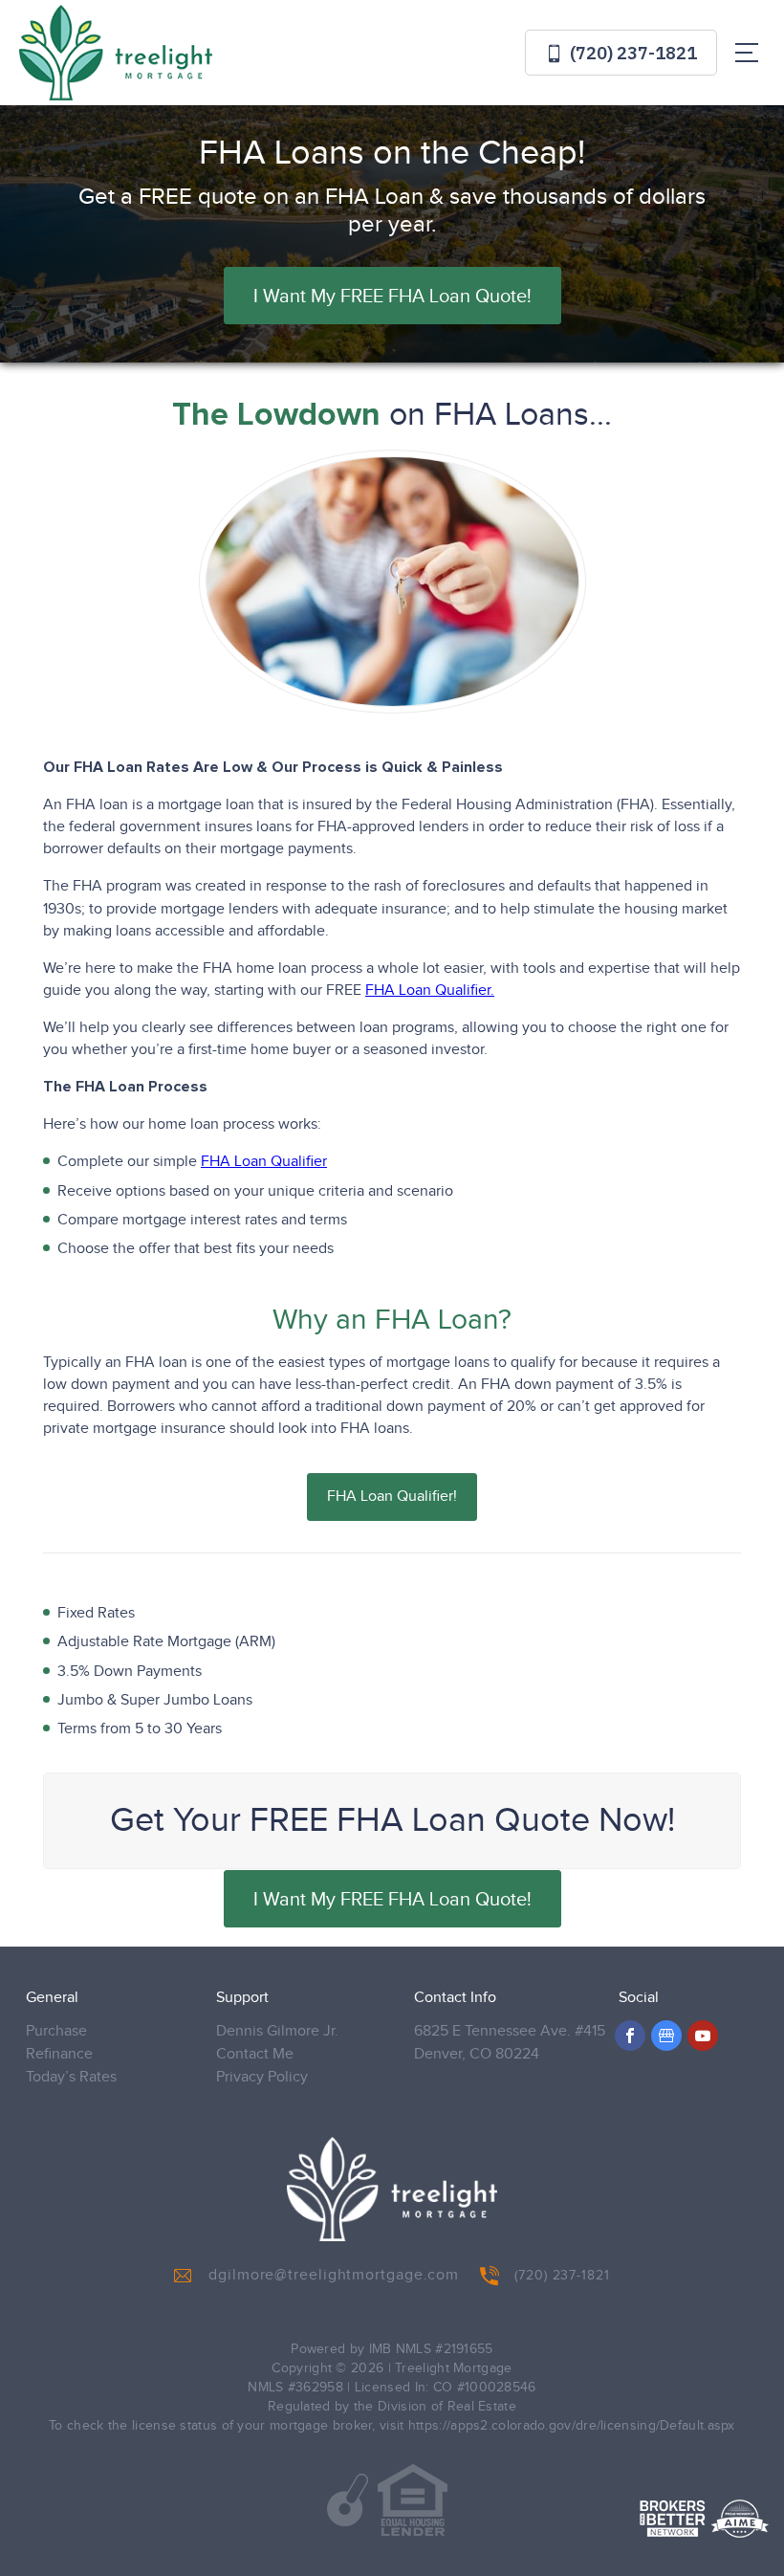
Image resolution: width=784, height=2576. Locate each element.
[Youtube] (703, 2036)
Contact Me (255, 2054)
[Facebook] (630, 2036)
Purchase (56, 2031)
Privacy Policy (262, 2077)
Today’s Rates (71, 2077)
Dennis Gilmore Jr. (277, 2031)
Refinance (59, 2054)
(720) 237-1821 (632, 53)
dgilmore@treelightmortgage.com (334, 2275)
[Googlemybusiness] (666, 2036)
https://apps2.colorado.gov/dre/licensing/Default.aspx (572, 2426)
